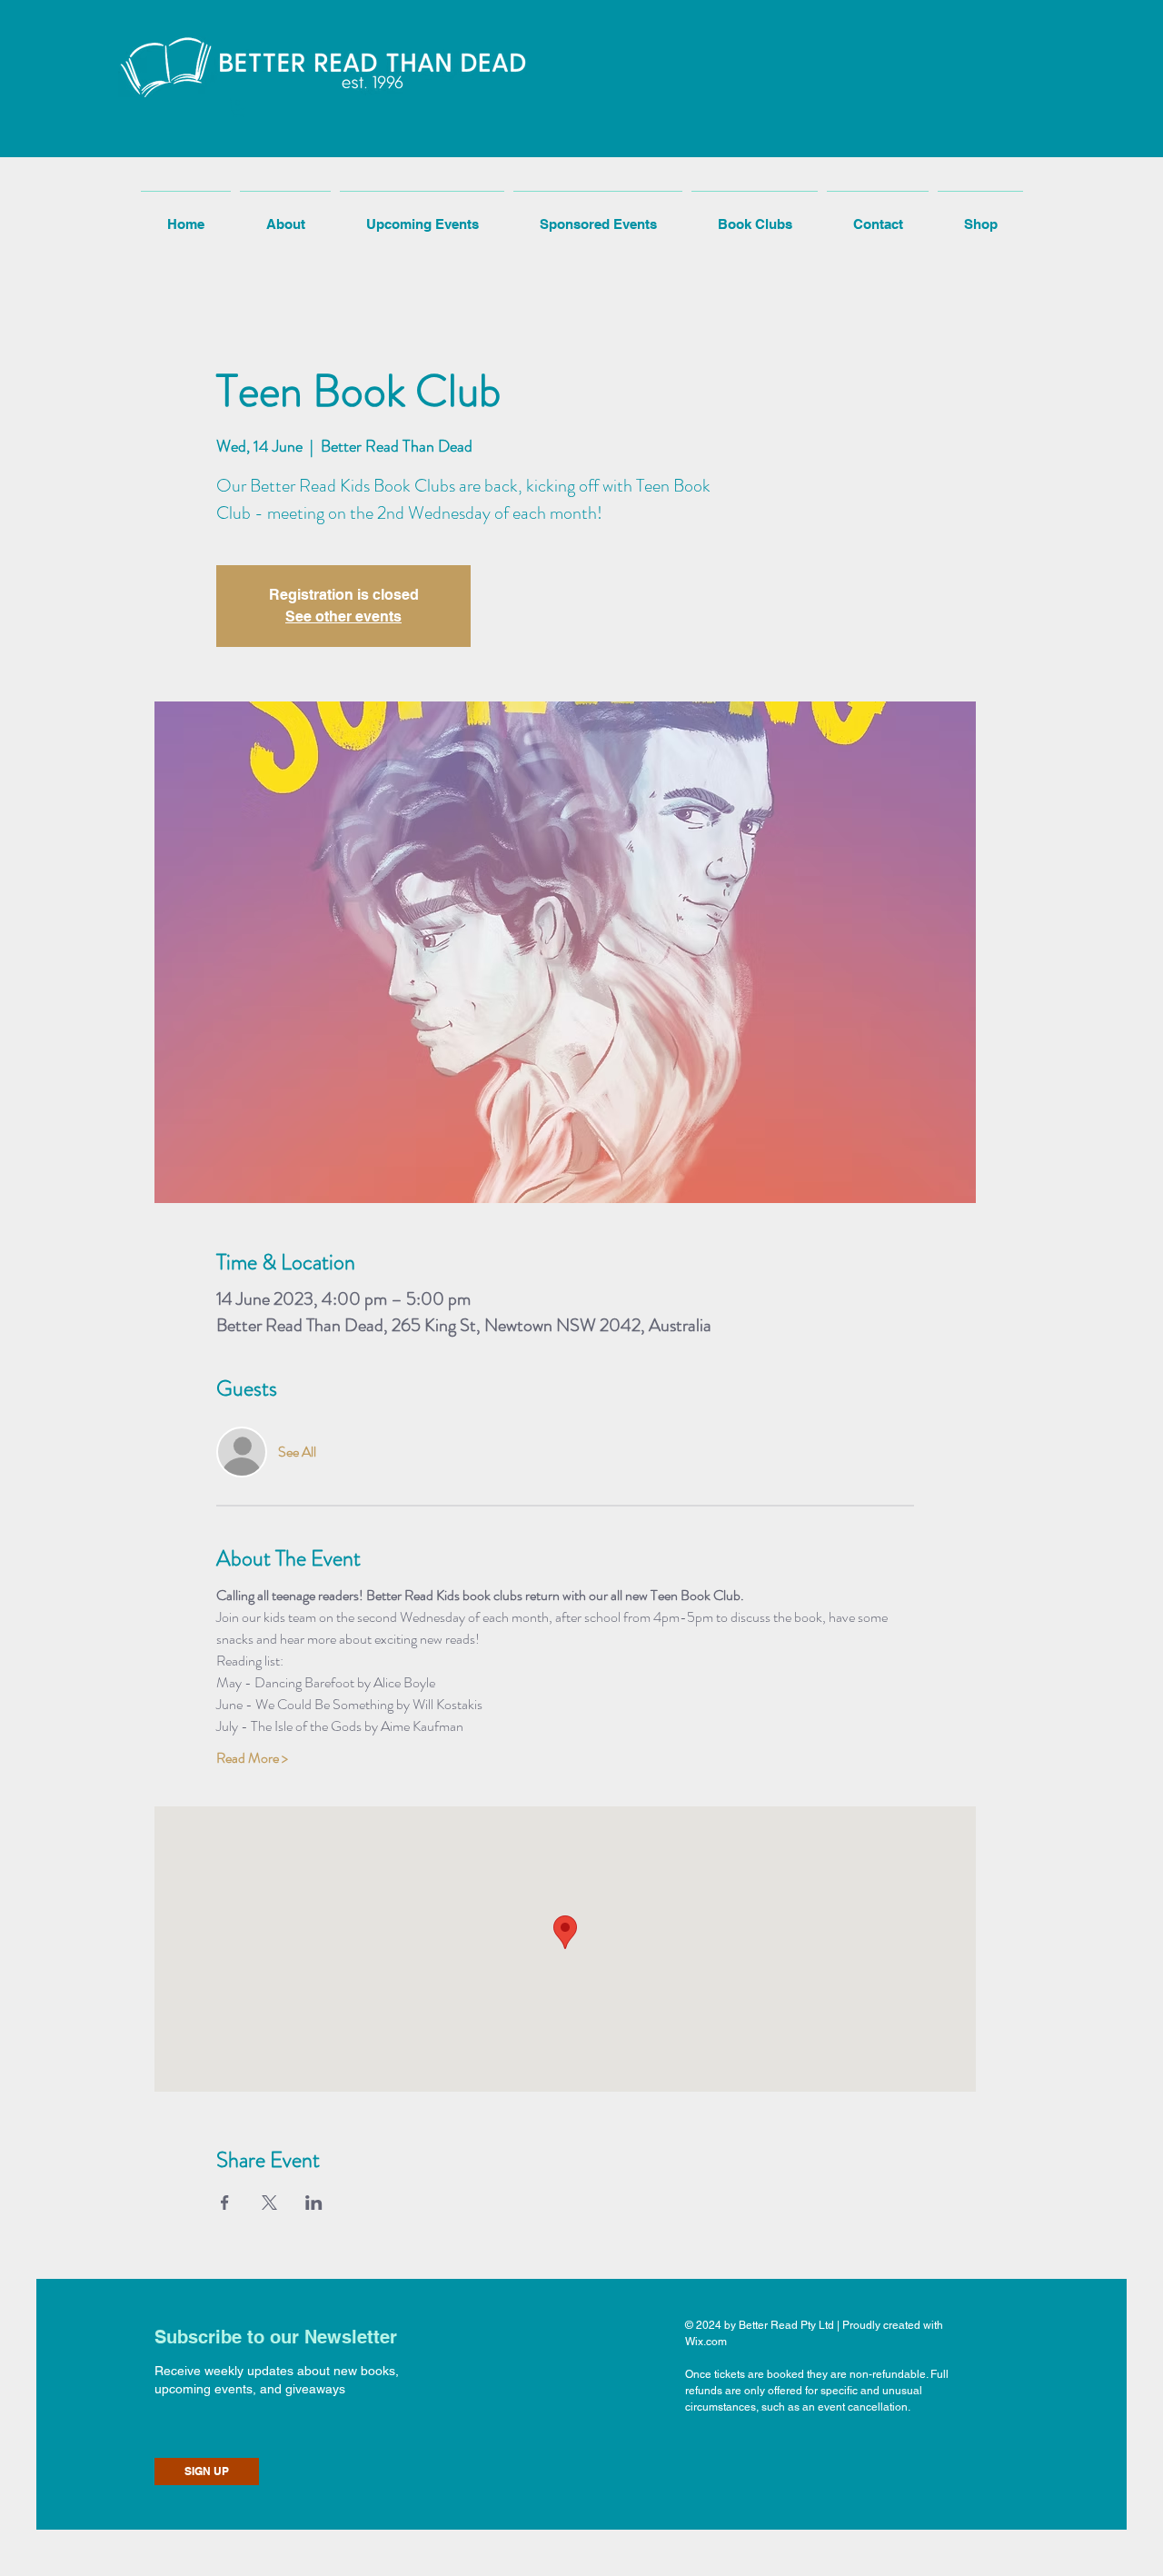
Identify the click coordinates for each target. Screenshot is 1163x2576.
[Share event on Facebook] (225, 2203)
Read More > (252, 1758)
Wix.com (706, 2342)
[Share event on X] (269, 2203)
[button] (239, 108)
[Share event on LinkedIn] (314, 2203)
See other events (343, 617)
